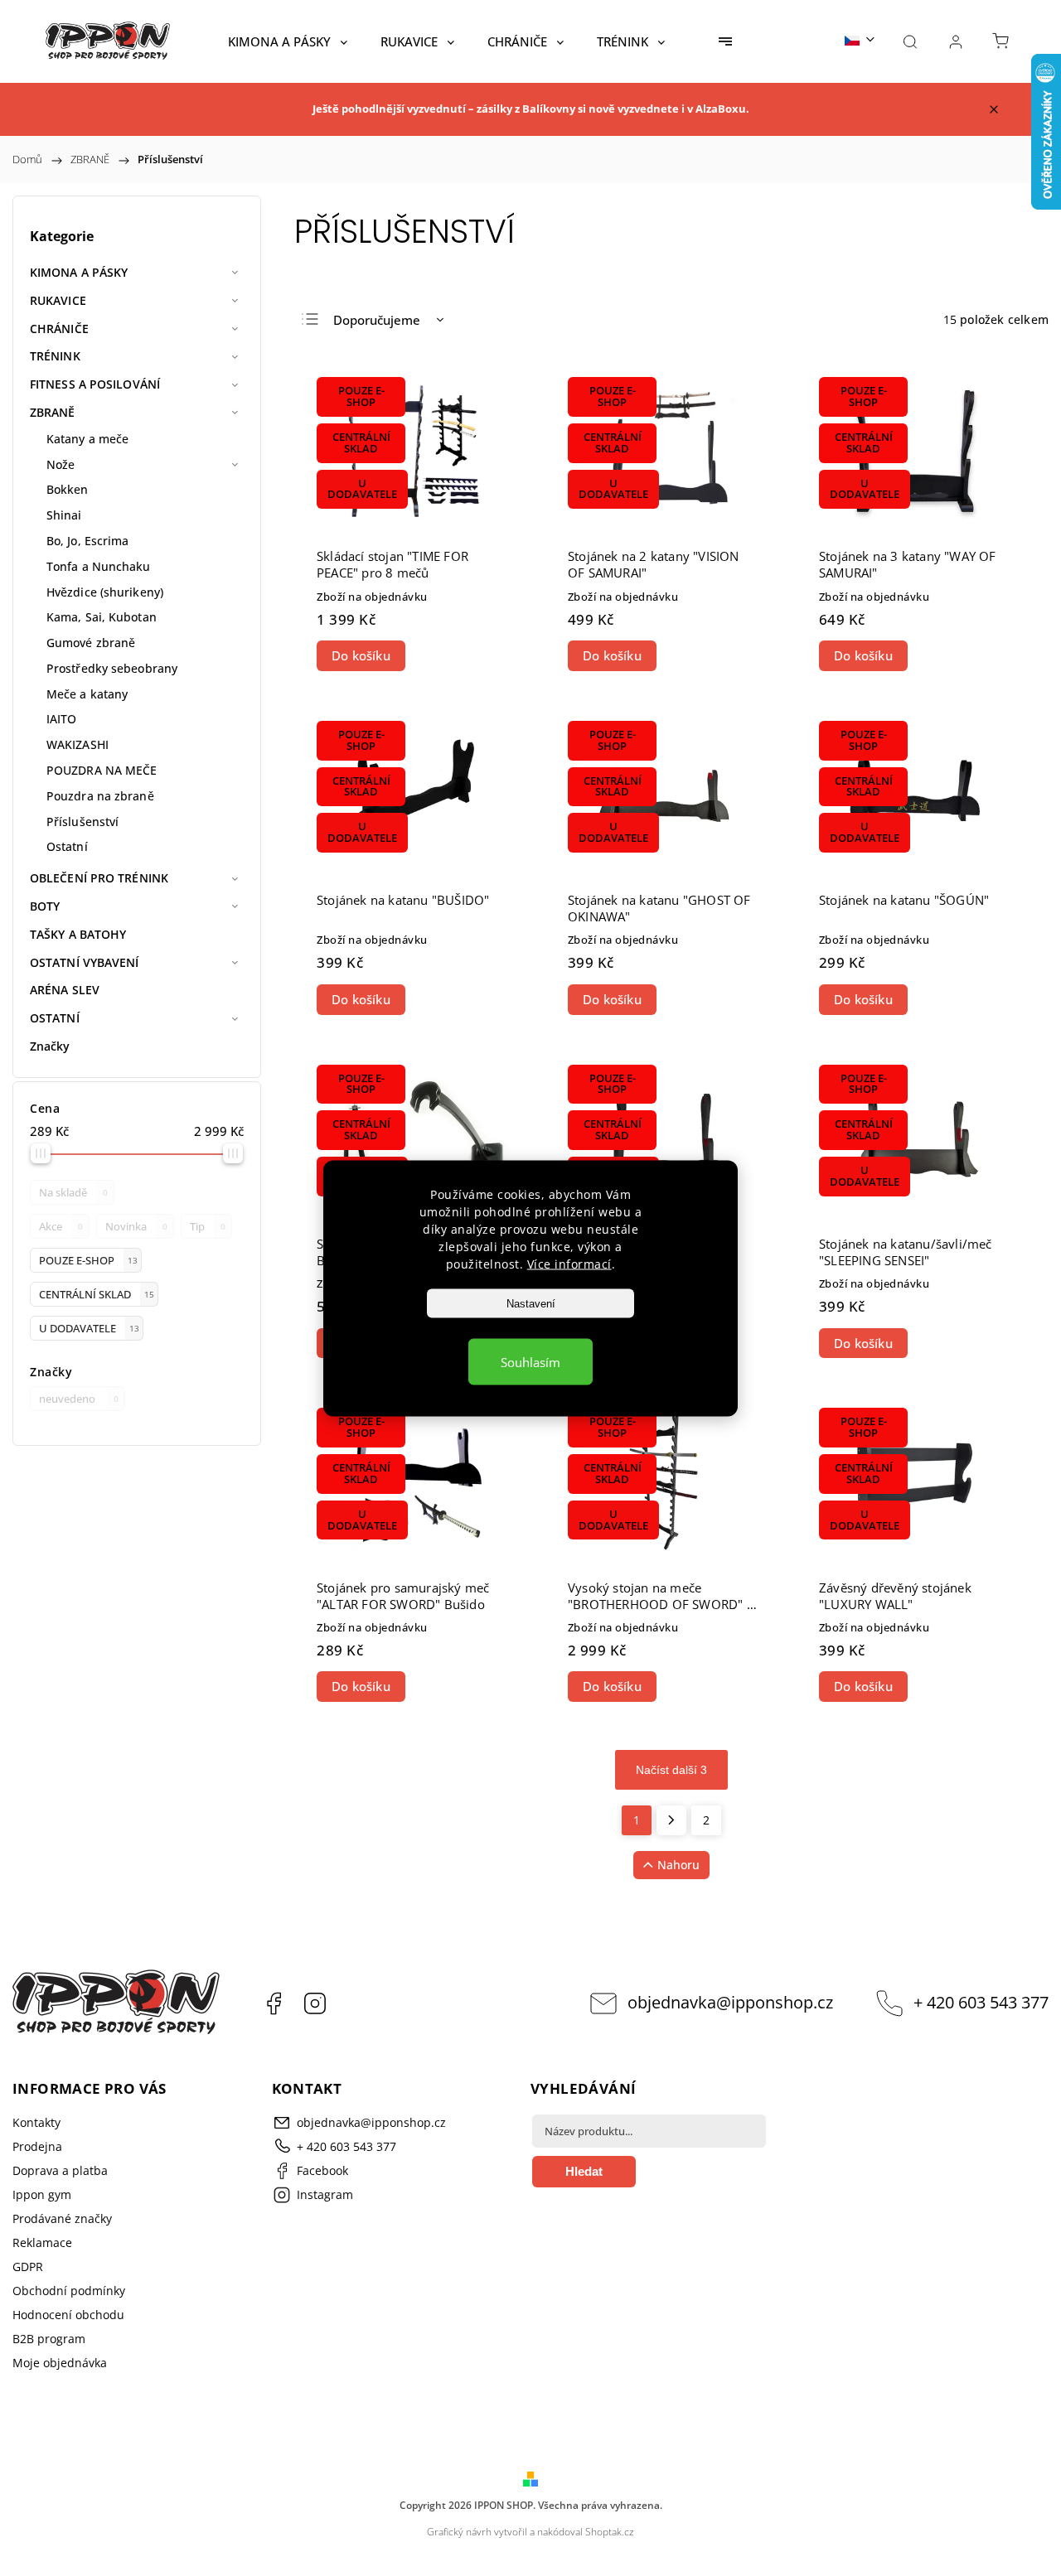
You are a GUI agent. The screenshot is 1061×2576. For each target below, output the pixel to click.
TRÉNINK (55, 356)
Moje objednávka (60, 2363)
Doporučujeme (377, 320)
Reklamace (42, 2243)
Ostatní (67, 846)
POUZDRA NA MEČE (102, 770)
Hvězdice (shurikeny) (105, 592)
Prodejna (37, 2146)
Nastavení (531, 1303)
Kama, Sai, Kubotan (102, 617)
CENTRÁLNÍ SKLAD (97, 1295)
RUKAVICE (58, 300)
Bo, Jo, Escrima (88, 541)
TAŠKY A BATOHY (78, 934)
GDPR (28, 2267)
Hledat (584, 2171)
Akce (61, 1227)
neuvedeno (79, 1399)
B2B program (49, 2339)
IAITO (62, 719)
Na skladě (73, 1193)
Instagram (315, 2003)
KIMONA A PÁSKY (79, 272)
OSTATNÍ (55, 1018)
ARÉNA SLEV (65, 990)
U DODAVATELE (89, 1329)
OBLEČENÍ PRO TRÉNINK (99, 878)
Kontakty (36, 2122)
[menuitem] (288, 41)
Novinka (136, 1227)
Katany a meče (87, 439)
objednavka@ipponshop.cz (730, 2002)
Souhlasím (530, 1361)
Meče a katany (87, 694)
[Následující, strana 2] (671, 1820)
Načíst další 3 (671, 1770)
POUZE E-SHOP (88, 1261)
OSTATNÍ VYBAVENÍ (85, 962)
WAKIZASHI (78, 744)
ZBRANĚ (53, 412)
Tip (208, 1227)
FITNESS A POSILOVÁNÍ (95, 384)
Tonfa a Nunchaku (99, 566)
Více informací (569, 1263)
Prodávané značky (62, 2218)
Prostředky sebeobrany (112, 668)
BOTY (45, 906)
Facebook (274, 2003)
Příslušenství (82, 822)
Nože (61, 464)
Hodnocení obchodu (68, 2315)
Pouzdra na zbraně (100, 796)
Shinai (64, 515)
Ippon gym (42, 2194)
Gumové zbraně (91, 643)
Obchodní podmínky (69, 2291)
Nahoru (678, 1865)
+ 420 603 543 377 (981, 2002)
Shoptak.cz (610, 2532)
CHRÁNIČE (59, 329)
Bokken (68, 489)
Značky (50, 1046)
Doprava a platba (60, 2170)
